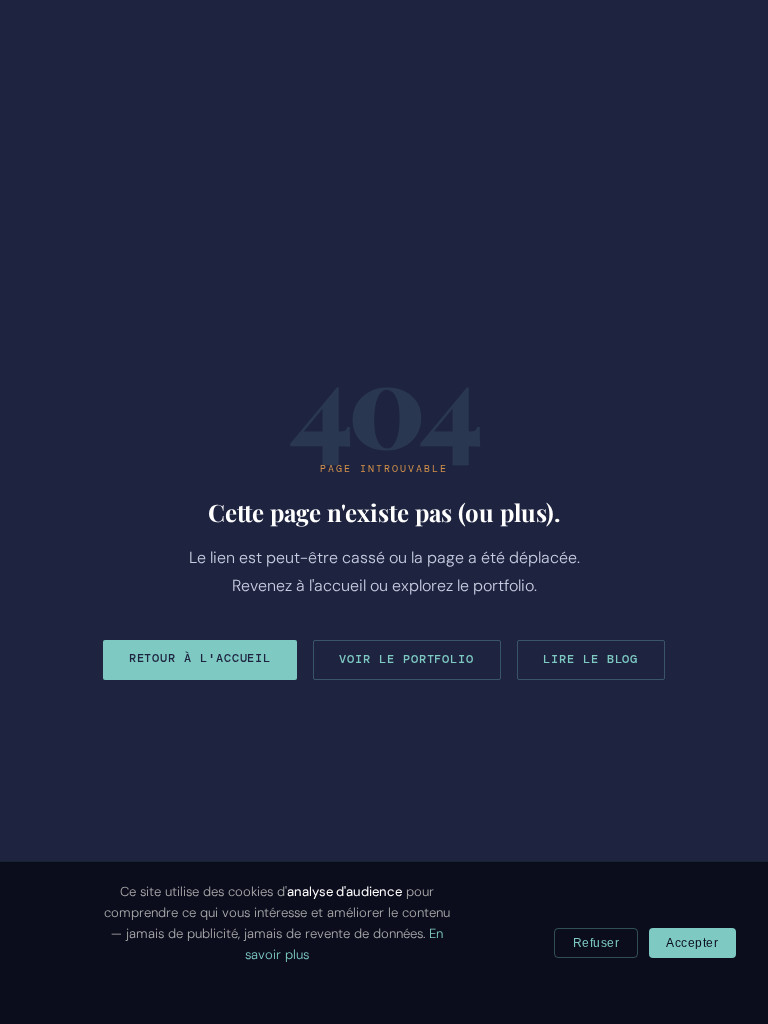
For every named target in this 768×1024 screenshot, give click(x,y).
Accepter (692, 943)
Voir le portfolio (406, 659)
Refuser (596, 943)
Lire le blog (590, 659)
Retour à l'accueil (200, 658)
